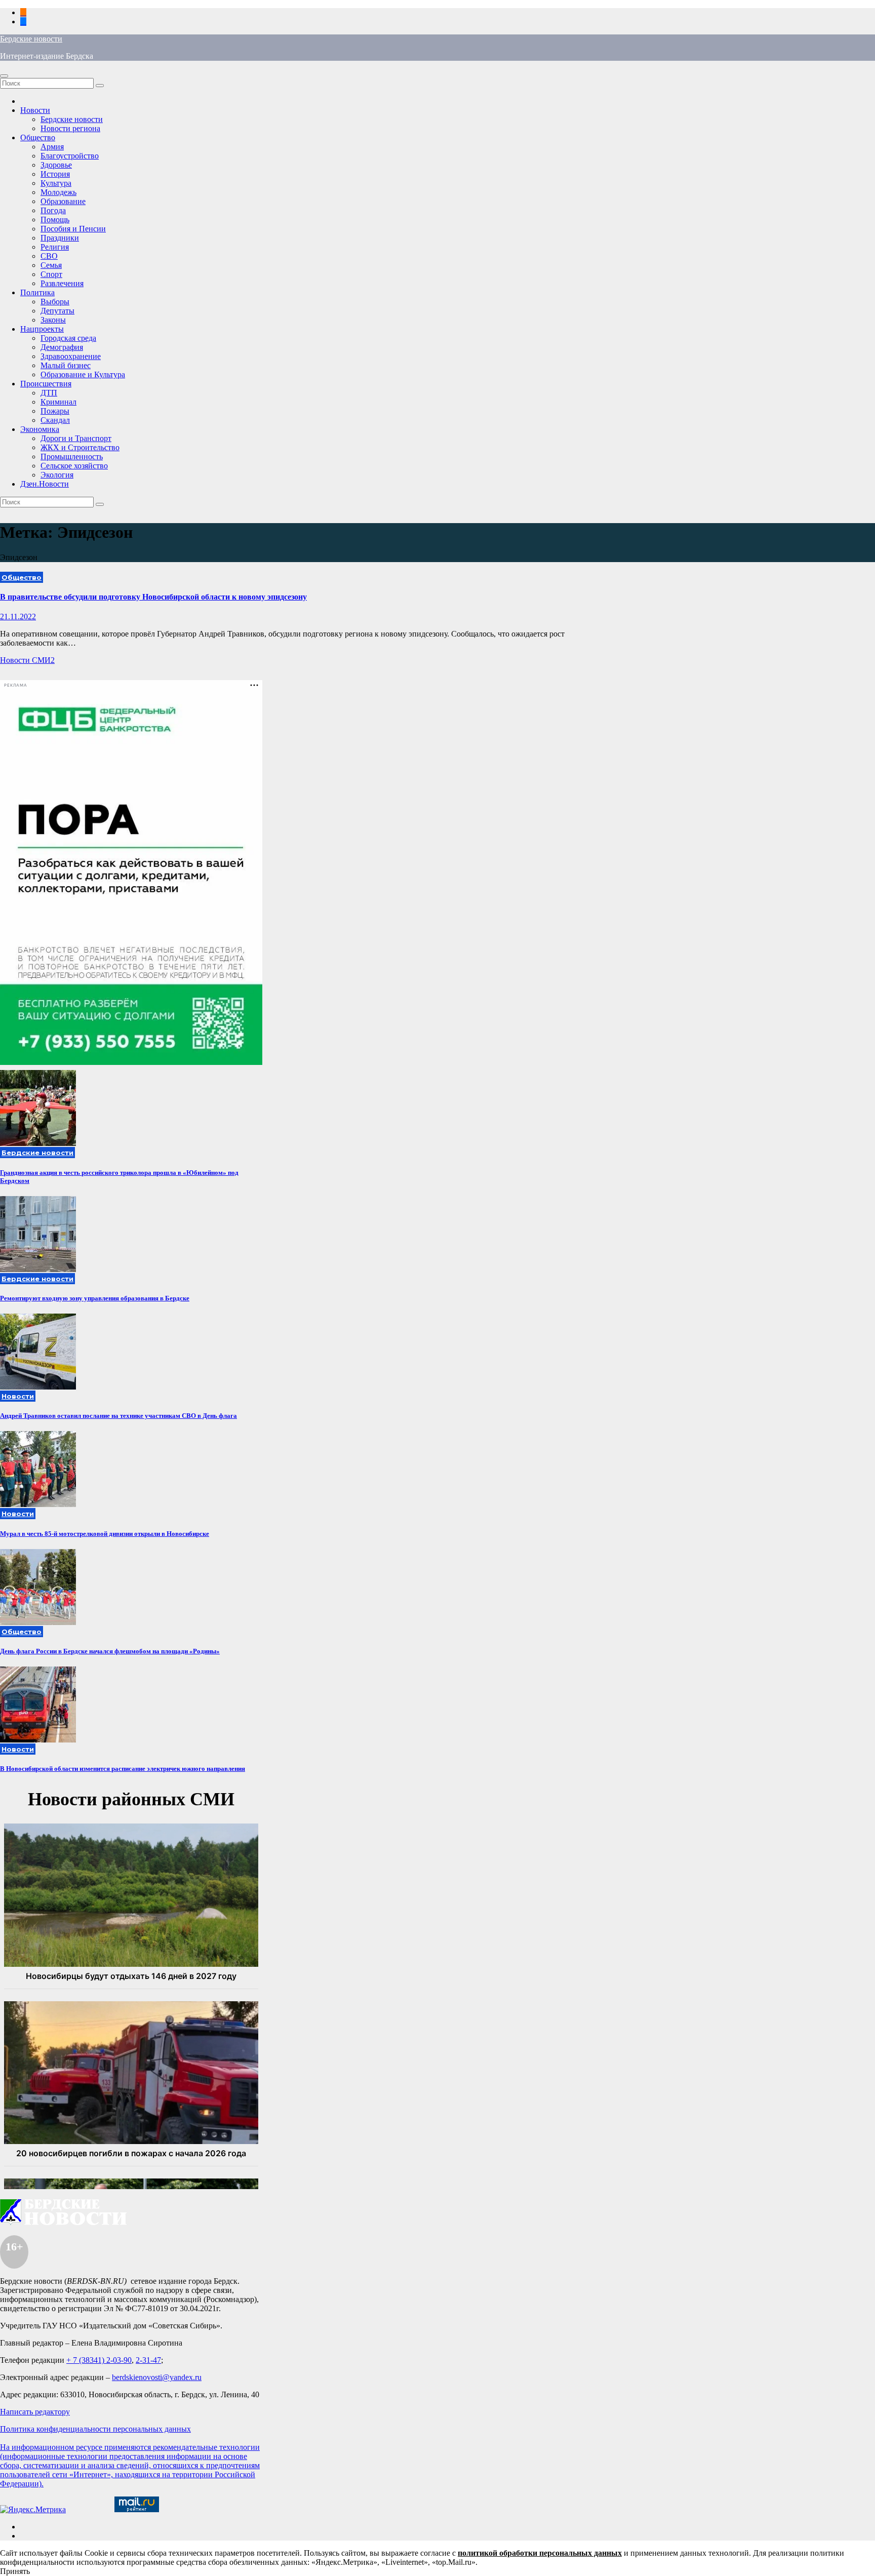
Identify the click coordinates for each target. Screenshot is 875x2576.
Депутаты (57, 311)
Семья (51, 265)
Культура (56, 183)
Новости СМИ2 (27, 660)
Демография (62, 347)
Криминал (58, 402)
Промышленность (72, 457)
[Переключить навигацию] (4, 76)
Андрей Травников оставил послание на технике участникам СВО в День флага (118, 1416)
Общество (38, 137)
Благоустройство (70, 156)
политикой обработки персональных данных (540, 2553)
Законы (53, 320)
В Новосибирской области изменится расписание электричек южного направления (123, 1769)
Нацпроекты (42, 329)
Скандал (55, 420)
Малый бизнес (66, 365)
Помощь (55, 220)
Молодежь (58, 192)
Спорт (51, 274)
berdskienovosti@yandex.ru (157, 2377)
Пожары (55, 411)
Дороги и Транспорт (76, 438)
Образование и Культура (83, 374)
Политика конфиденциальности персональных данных (95, 2429)
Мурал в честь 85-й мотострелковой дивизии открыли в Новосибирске (105, 1534)
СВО (49, 256)
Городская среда (68, 338)
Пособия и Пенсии (73, 229)
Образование (63, 201)
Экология (57, 475)
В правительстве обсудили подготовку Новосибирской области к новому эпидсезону (153, 597)
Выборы (55, 302)
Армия (52, 147)
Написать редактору (35, 2412)
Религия (55, 247)
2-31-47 (148, 2360)
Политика (37, 292)
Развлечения (62, 283)
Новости (35, 110)
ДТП (49, 393)
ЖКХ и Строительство (80, 447)
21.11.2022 (18, 617)
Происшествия (46, 384)
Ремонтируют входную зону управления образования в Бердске (95, 1298)
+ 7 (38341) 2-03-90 (99, 2360)
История (55, 174)
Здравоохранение (71, 356)
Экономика (40, 429)
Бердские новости (31, 39)
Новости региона (70, 128)
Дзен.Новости (45, 484)
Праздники (60, 238)
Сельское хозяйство (74, 466)
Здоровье (56, 165)
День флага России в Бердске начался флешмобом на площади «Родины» (110, 1651)
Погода (53, 210)
